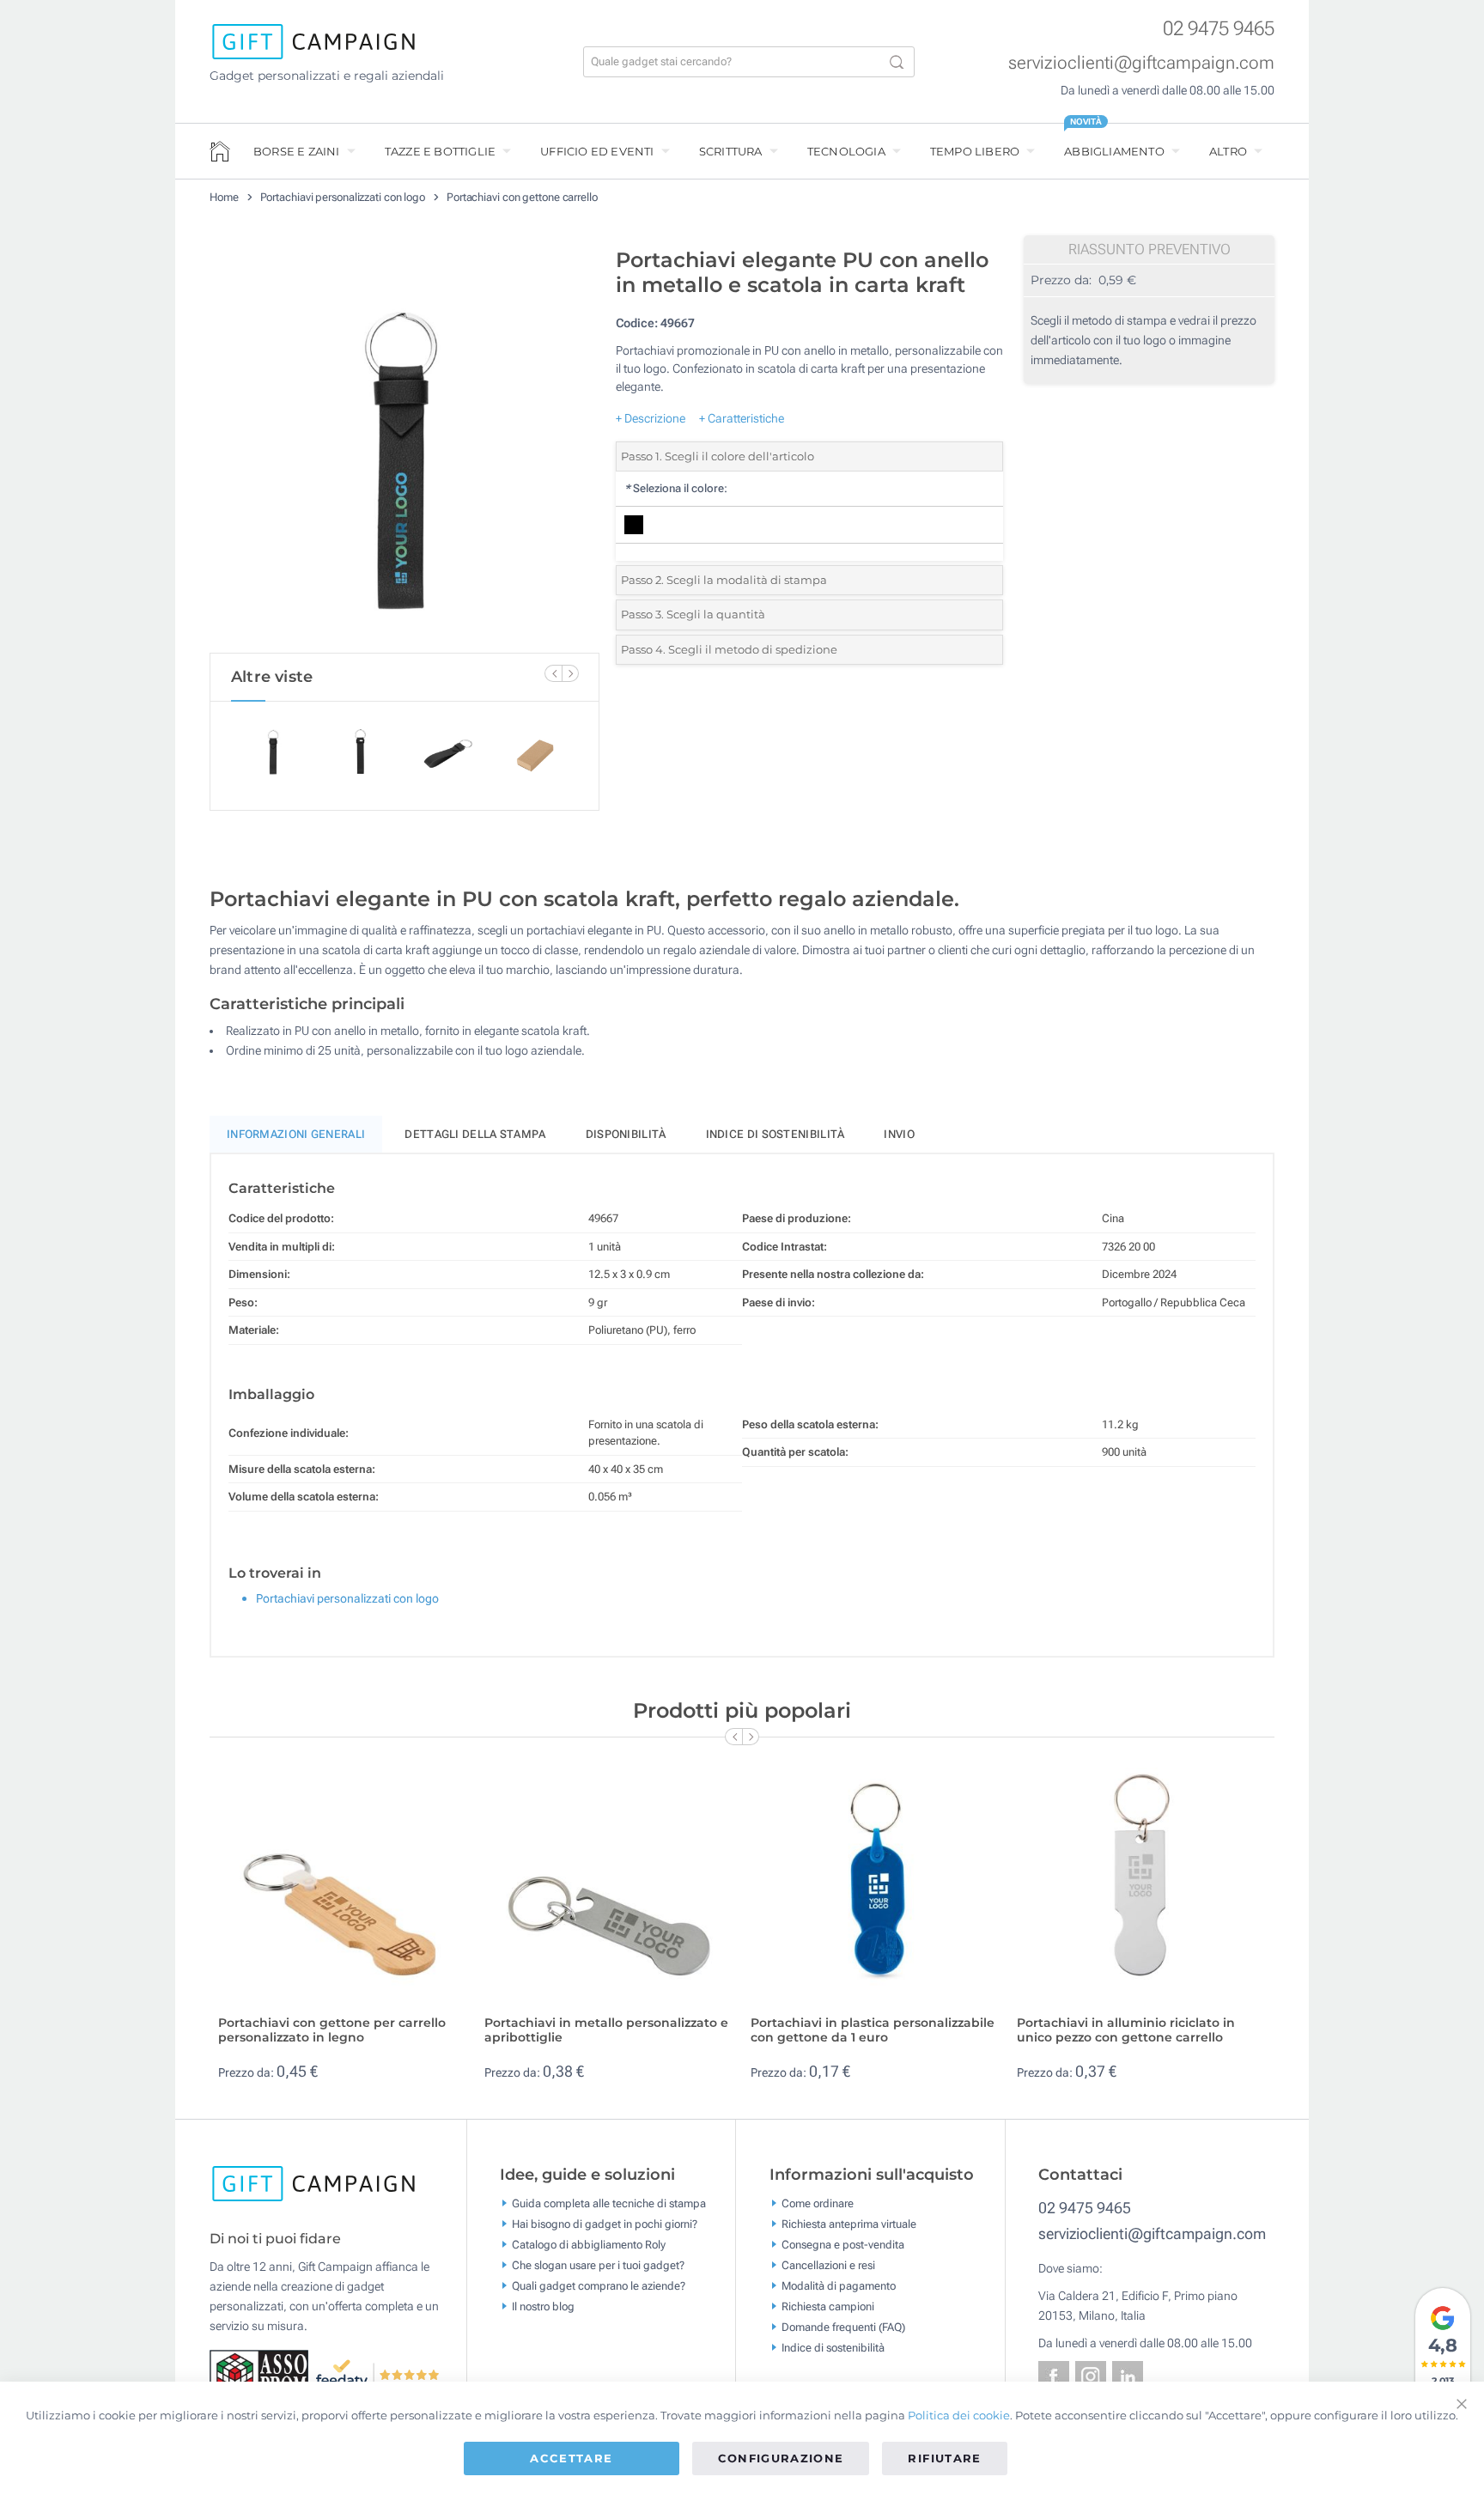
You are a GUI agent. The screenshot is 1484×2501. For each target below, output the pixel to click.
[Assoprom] (262, 2373)
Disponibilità (626, 1134)
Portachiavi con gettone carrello (522, 197)
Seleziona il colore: (676, 488)
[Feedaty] (378, 2373)
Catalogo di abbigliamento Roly (589, 2245)
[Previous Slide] (553, 673)
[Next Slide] (570, 673)
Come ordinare (818, 2203)
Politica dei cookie (959, 2415)
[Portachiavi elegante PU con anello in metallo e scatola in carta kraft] (404, 446)
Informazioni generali (296, 1134)
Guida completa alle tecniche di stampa (609, 2203)
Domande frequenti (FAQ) (843, 2327)
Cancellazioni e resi (828, 2265)
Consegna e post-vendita (843, 2245)
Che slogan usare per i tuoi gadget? (598, 2265)
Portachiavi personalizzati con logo (343, 197)
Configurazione (781, 2458)
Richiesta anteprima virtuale (849, 2224)
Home (224, 197)
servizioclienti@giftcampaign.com (1141, 63)
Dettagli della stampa (475, 1134)
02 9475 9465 (1219, 29)
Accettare (571, 2458)
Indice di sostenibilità (775, 1134)
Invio (899, 1134)
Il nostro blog (543, 2306)
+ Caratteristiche (742, 418)
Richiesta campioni (828, 2306)
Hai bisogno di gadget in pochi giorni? (605, 2224)
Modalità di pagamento (839, 2286)
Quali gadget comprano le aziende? (599, 2286)
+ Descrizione (651, 418)
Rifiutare (944, 2458)
